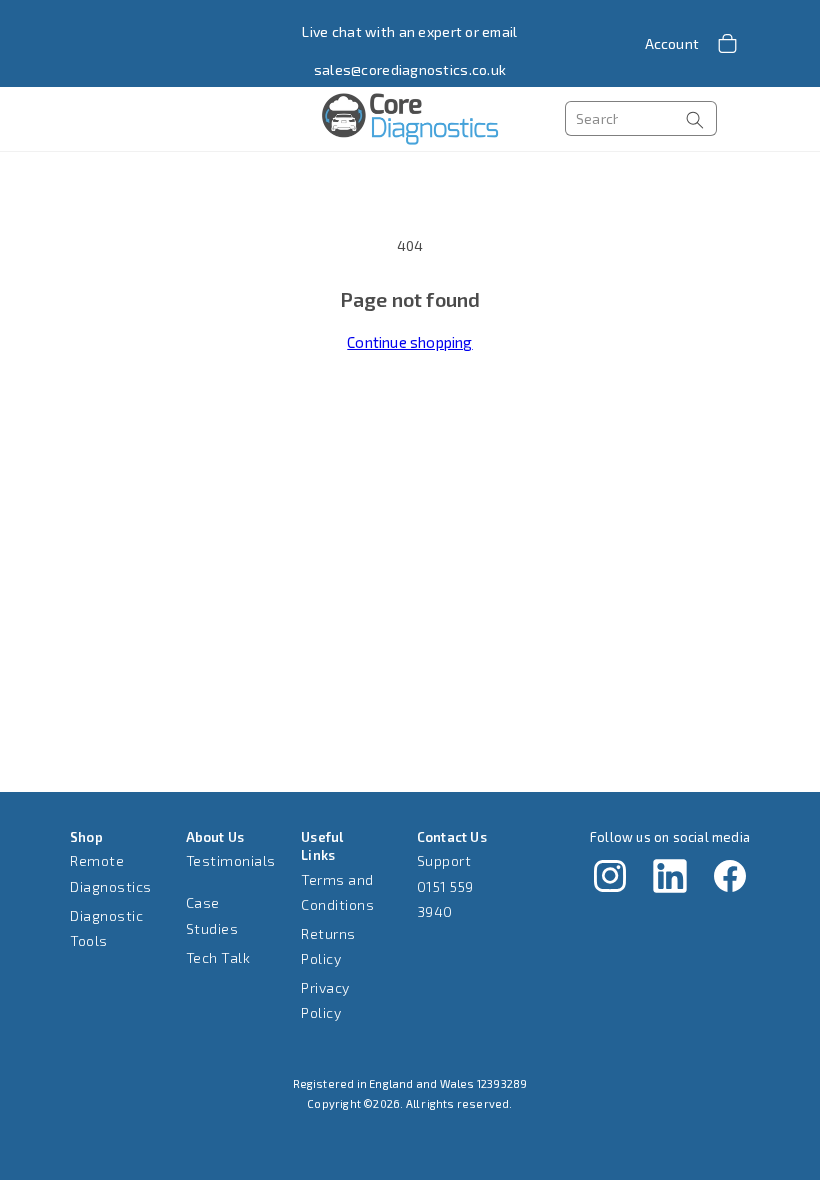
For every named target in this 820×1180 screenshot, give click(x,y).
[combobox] (641, 118)
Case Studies (212, 915)
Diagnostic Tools (106, 928)
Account (672, 43)
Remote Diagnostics (111, 873)
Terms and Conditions (337, 892)
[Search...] (695, 119)
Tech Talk (218, 957)
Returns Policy (328, 946)
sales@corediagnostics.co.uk (410, 69)
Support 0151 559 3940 (445, 885)
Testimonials (231, 860)
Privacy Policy (325, 1000)
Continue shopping (409, 342)
